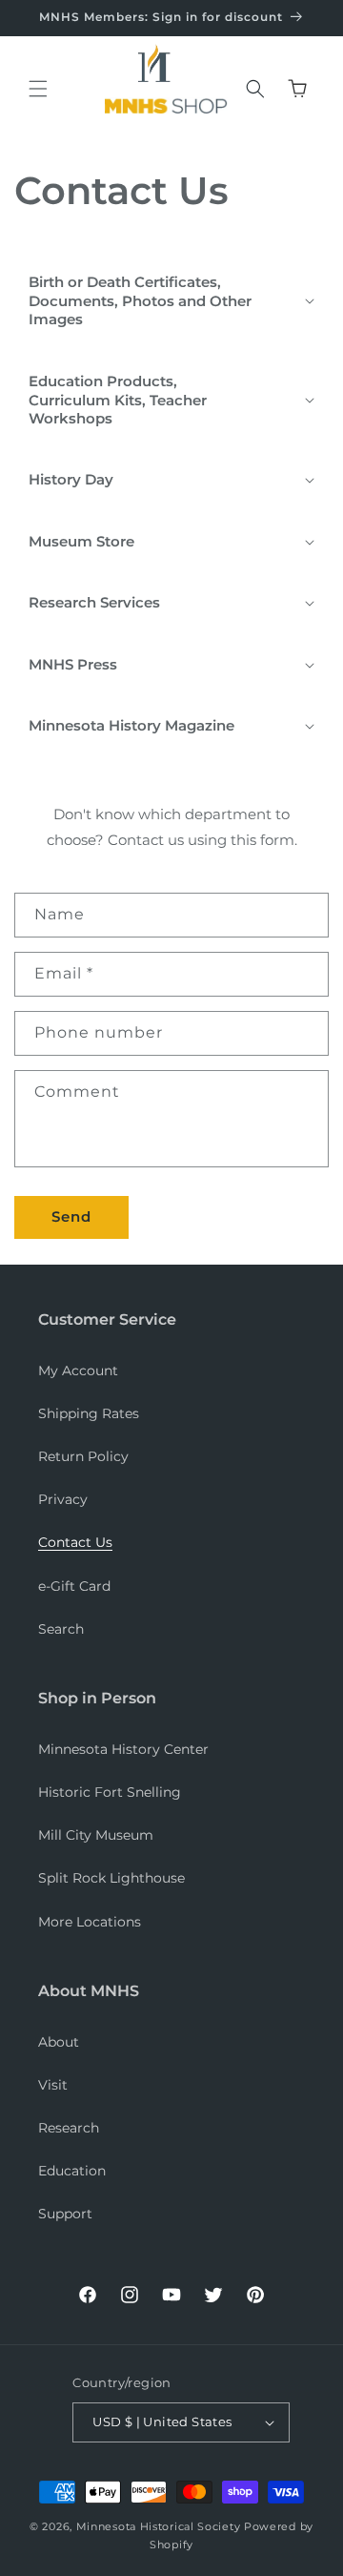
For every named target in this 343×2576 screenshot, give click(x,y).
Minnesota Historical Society (159, 2526)
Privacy (63, 1499)
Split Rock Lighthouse (111, 1878)
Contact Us (75, 1542)
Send (71, 1216)
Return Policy (83, 1456)
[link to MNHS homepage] (161, 67)
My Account (78, 1370)
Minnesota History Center (123, 1749)
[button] (38, 89)
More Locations (90, 1922)
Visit (53, 2085)
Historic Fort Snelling (110, 1792)
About (59, 2042)
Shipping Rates (89, 1413)
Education (72, 2171)
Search (61, 1629)
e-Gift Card (74, 1586)
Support (65, 2214)
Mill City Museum (96, 1835)
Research (69, 2128)
